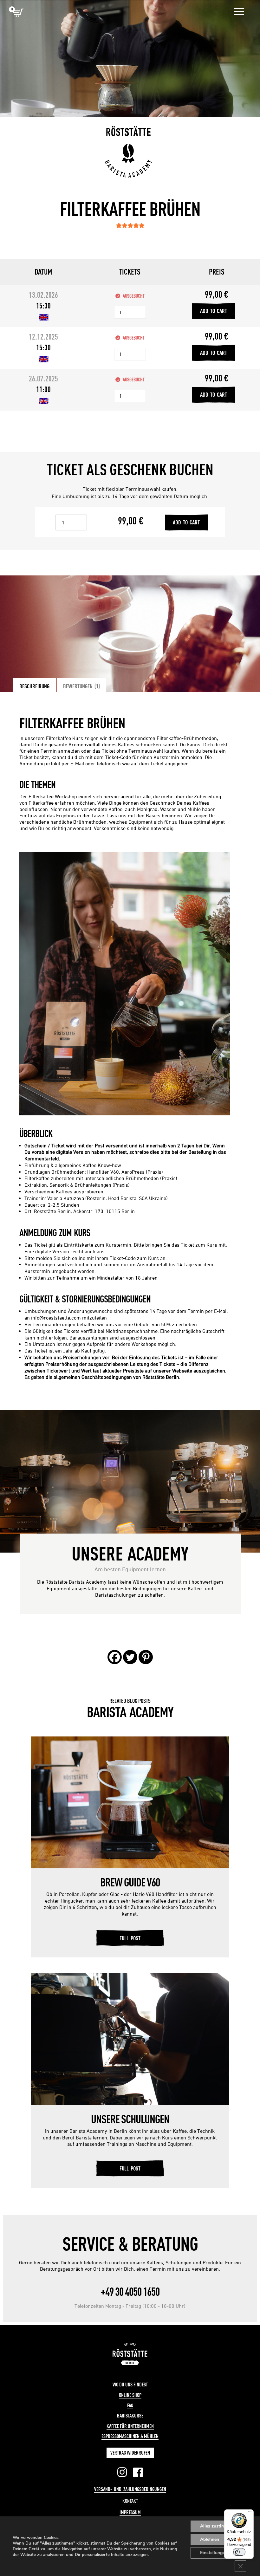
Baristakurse (130, 2416)
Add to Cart (214, 311)
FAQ (130, 2405)
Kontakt (130, 2501)
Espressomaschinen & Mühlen (130, 2436)
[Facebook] (115, 1657)
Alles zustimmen (217, 2526)
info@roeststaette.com (56, 1318)
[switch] (239, 2552)
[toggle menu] (239, 12)
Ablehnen (210, 2539)
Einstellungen (214, 2553)
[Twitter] (130, 1657)
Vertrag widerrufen (130, 2453)
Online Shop (130, 2395)
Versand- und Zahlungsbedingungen (130, 2489)
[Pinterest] (146, 1657)
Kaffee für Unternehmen (130, 2426)
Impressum (130, 2512)
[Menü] (250, 2513)
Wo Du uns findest (130, 2385)
